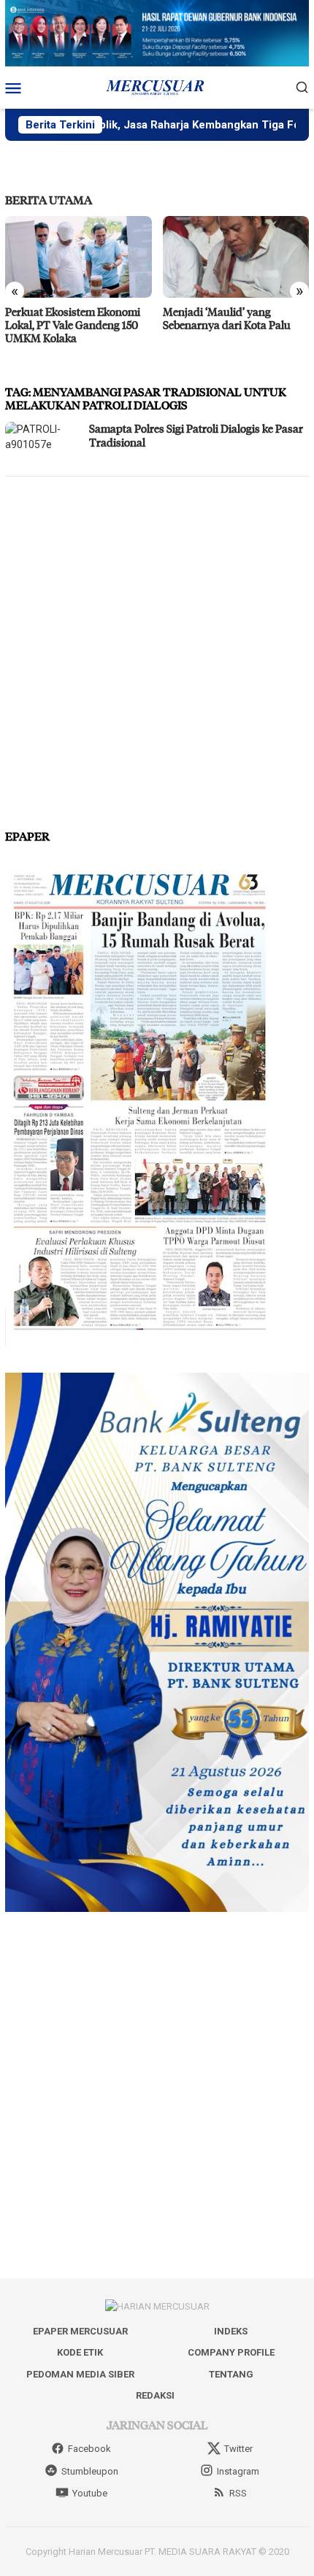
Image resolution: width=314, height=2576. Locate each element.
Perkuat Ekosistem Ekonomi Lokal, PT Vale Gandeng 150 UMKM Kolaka (73, 325)
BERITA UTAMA (49, 200)
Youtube (90, 2493)
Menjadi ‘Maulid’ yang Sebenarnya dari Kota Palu (227, 318)
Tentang (231, 2374)
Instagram (238, 2471)
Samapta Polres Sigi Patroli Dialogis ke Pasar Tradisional (196, 436)
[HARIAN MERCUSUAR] (157, 86)
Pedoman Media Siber (80, 2374)
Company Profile (231, 2352)
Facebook (89, 2449)
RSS (238, 2493)
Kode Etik (80, 2352)
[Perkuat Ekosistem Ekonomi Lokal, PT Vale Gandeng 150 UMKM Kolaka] (78, 257)
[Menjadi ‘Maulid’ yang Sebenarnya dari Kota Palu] (236, 257)
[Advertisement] (157, 647)
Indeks (231, 2331)
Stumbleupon (90, 2471)
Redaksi (155, 2395)
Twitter (238, 2449)
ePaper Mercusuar (80, 2331)
